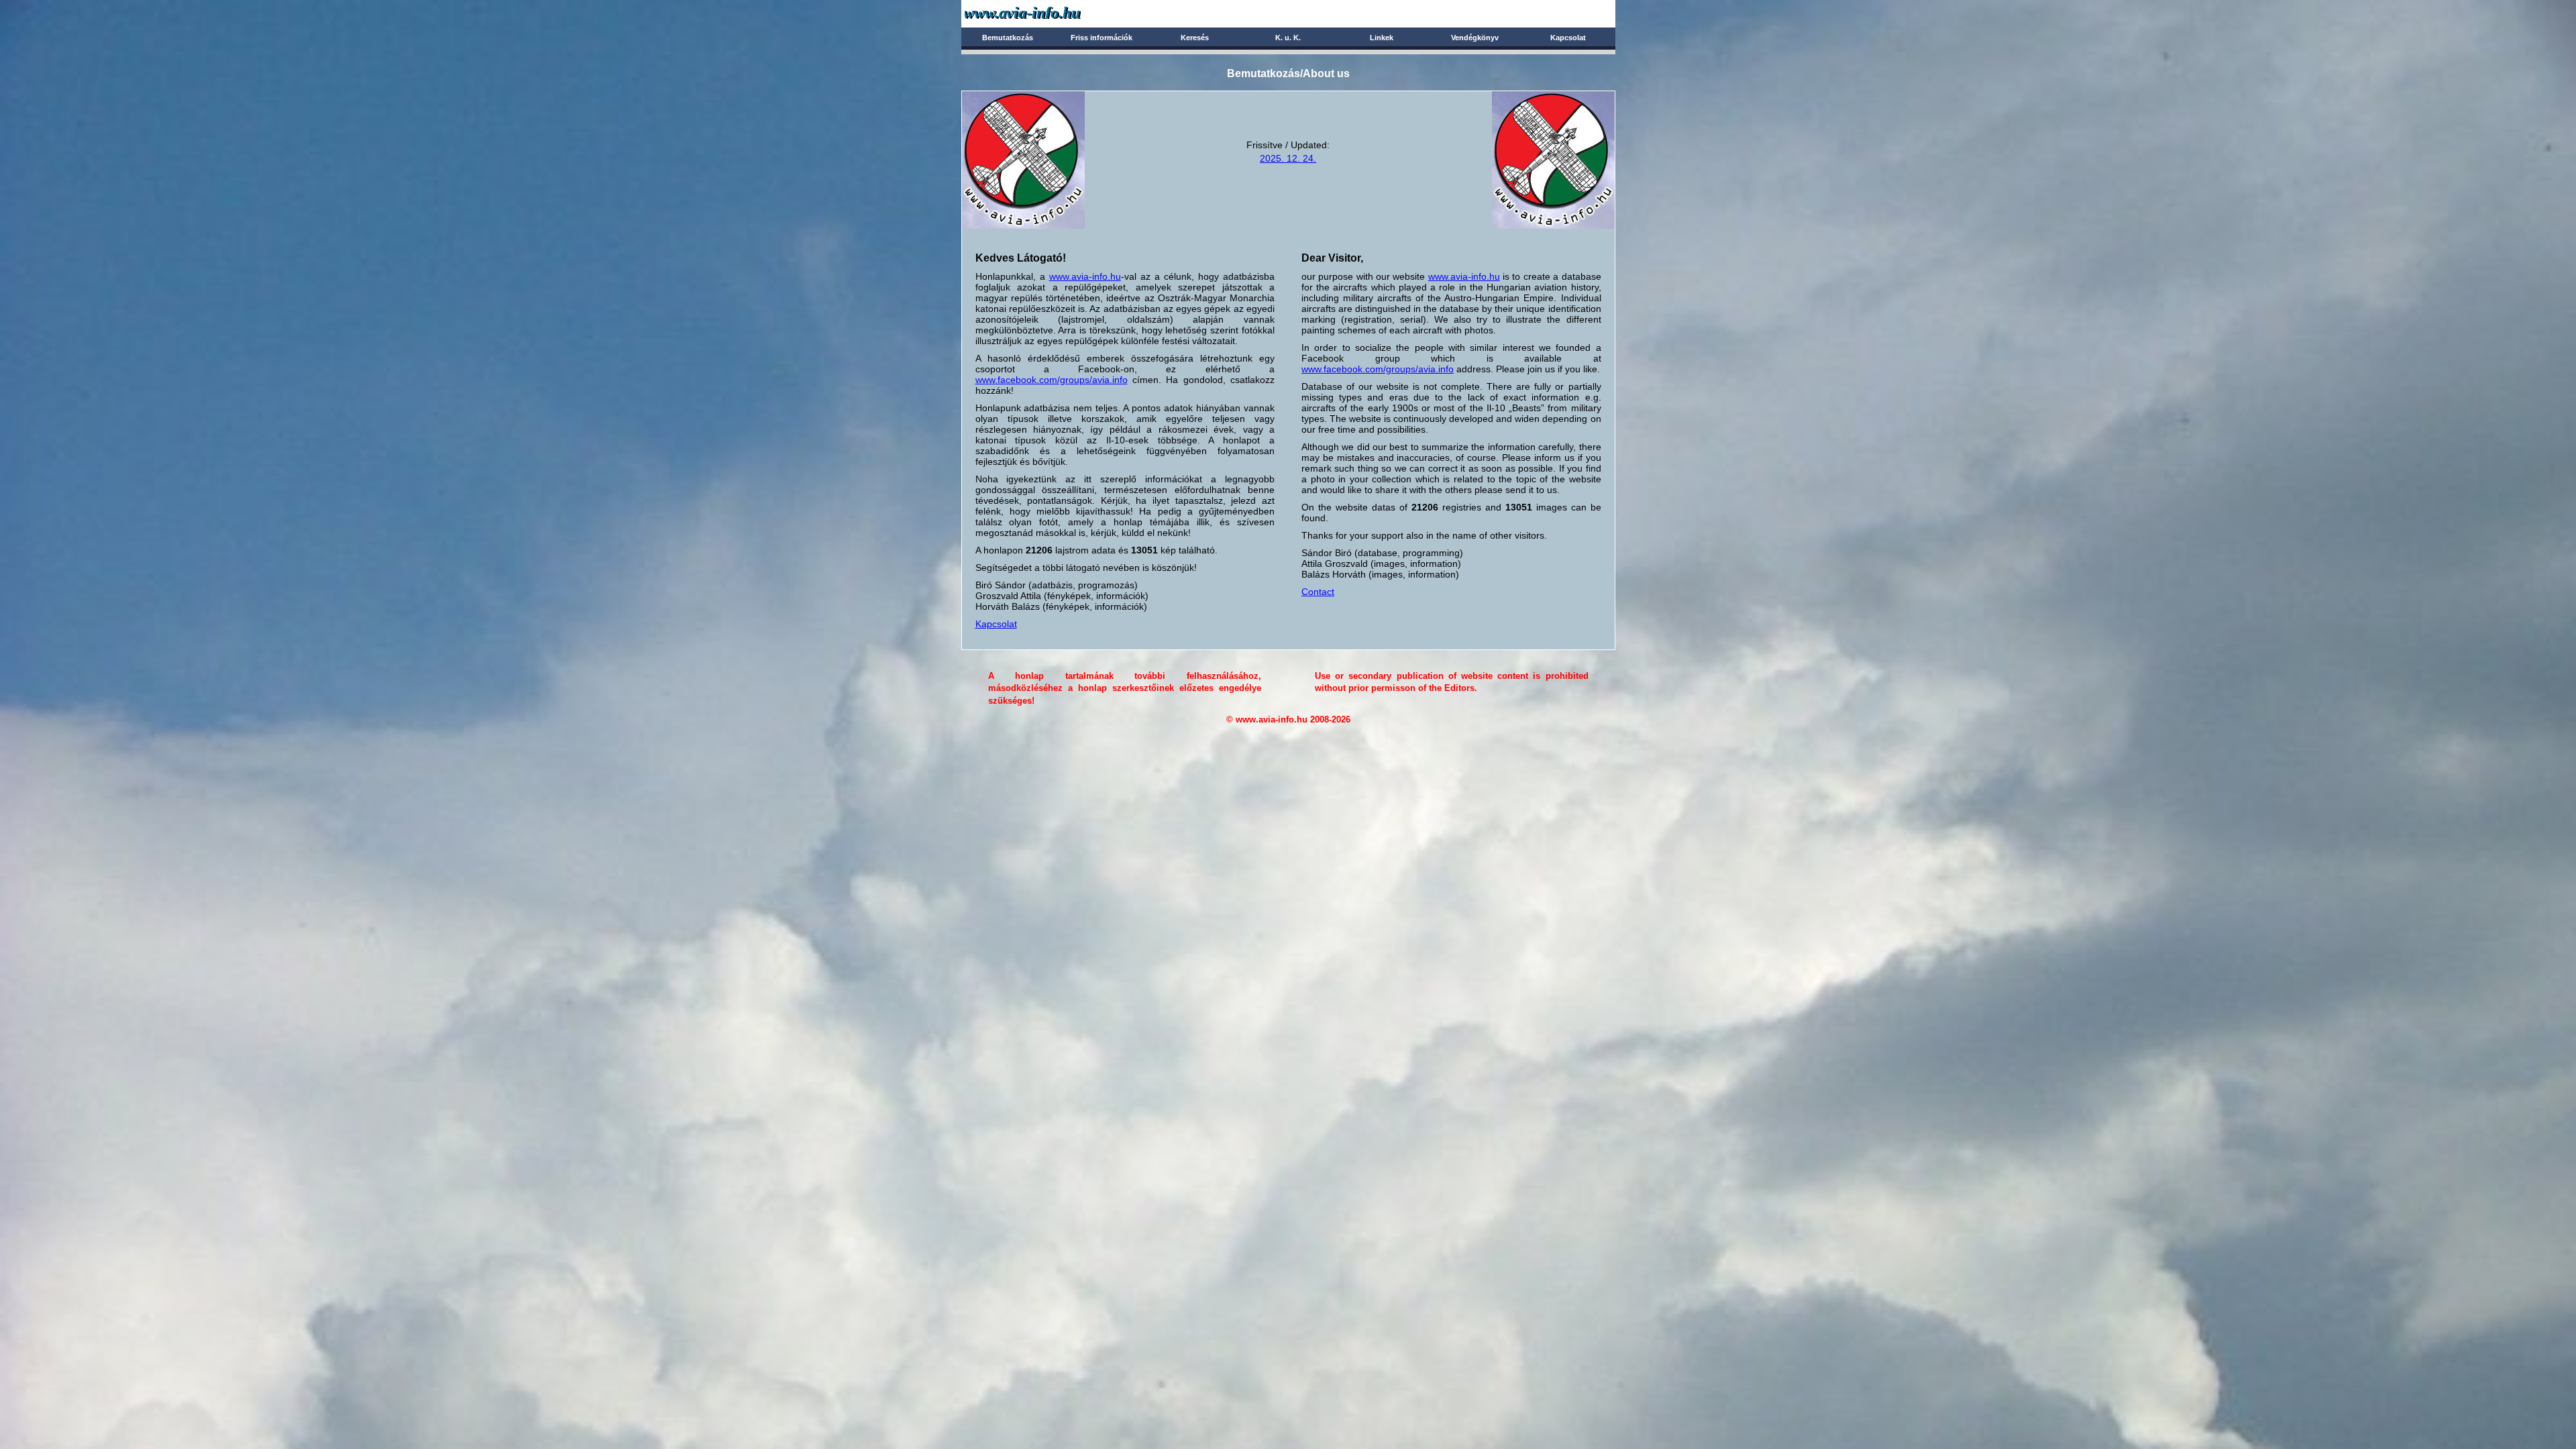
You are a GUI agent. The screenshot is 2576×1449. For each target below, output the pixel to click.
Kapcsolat (1568, 38)
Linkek (1382, 38)
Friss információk (1102, 38)
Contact (1318, 592)
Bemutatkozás (1008, 38)
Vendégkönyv (1475, 38)
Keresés (1195, 38)
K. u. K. (1288, 38)
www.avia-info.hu (1085, 276)
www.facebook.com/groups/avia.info (1052, 380)
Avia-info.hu (1046, 13)
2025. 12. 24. (1288, 158)
